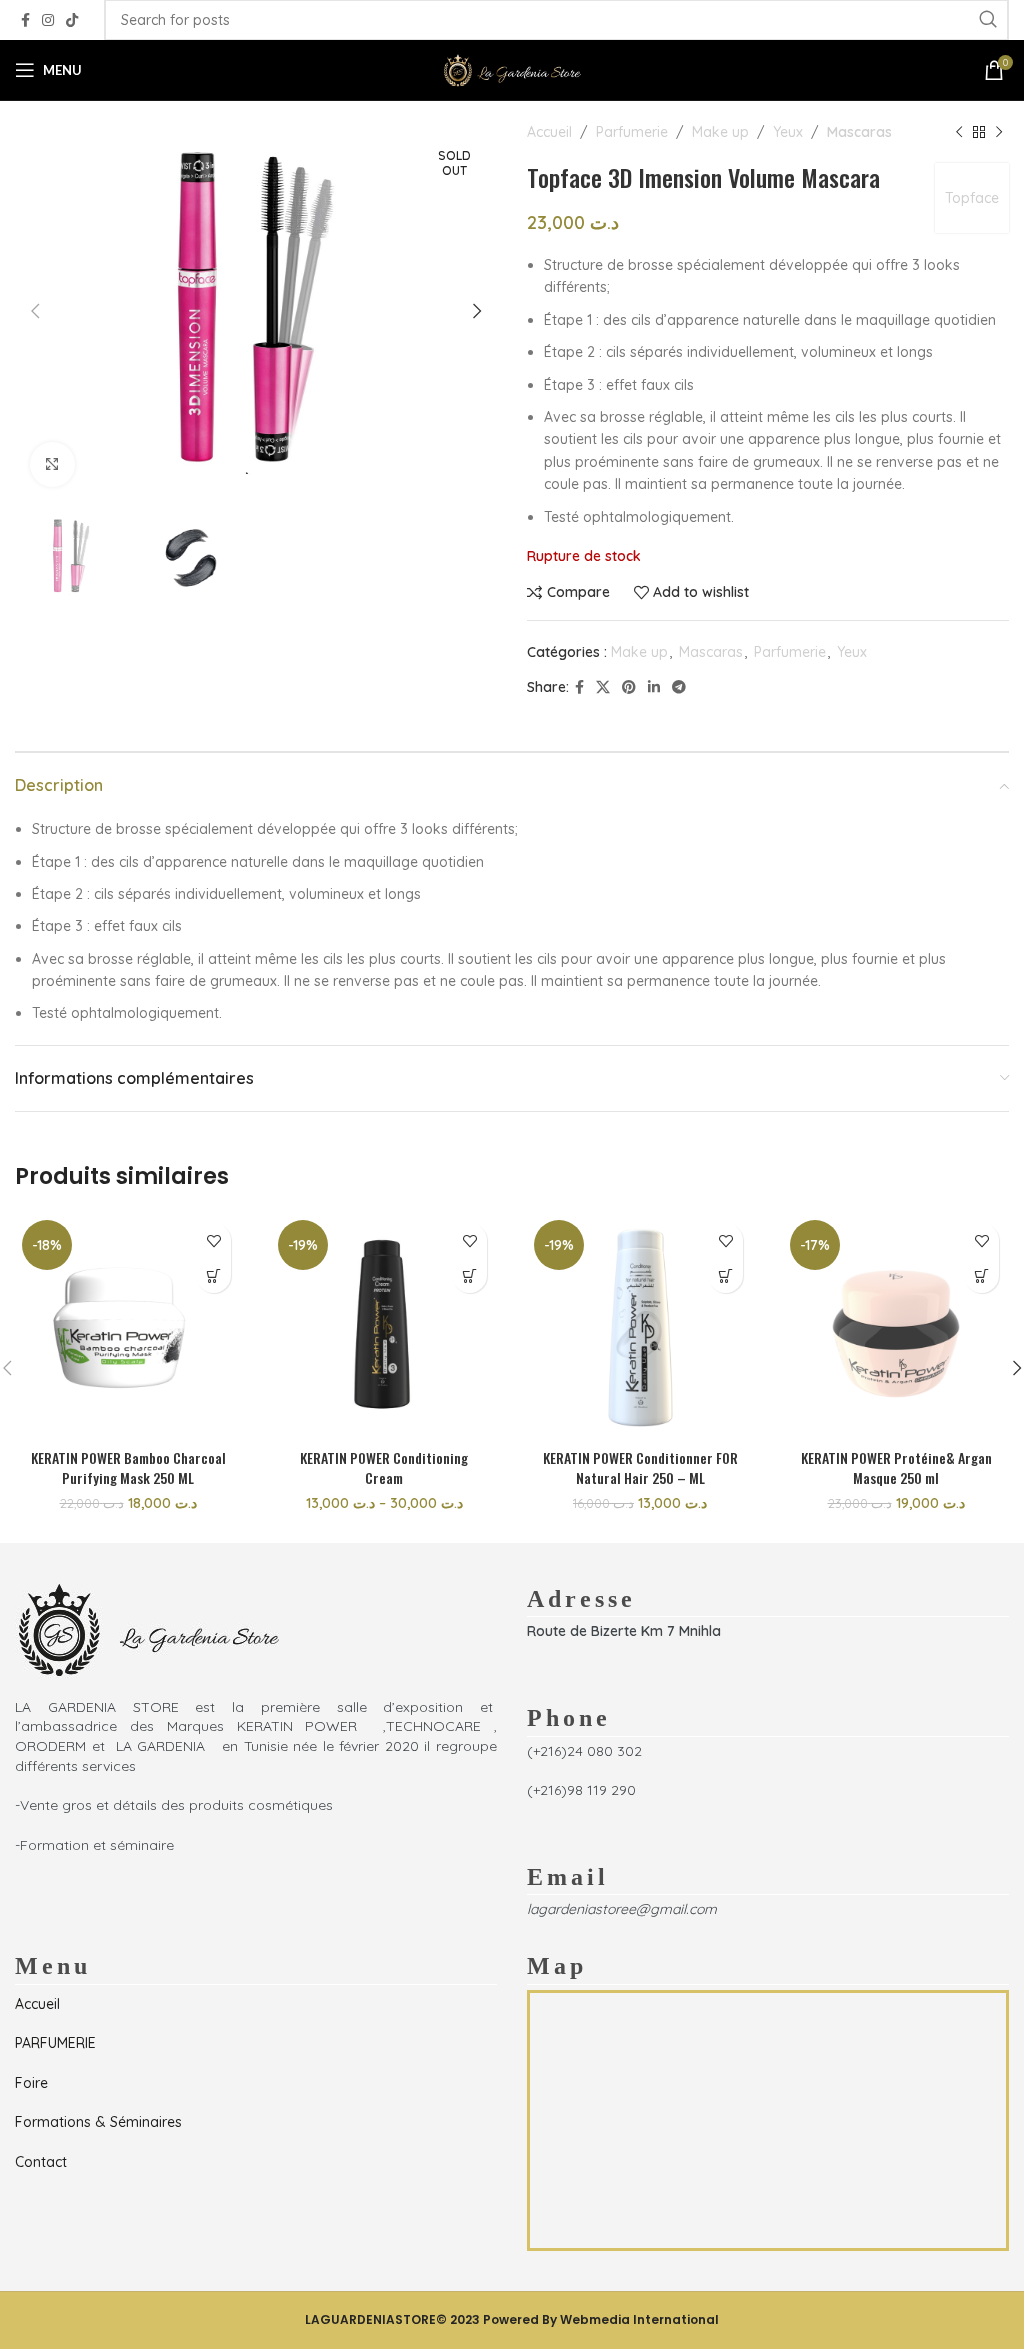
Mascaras (859, 132)
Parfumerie (632, 132)
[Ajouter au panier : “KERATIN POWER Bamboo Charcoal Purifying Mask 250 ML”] (213, 1275)
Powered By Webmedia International (601, 2319)
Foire (31, 2083)
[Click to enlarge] (52, 464)
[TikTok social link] (72, 20)
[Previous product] (959, 132)
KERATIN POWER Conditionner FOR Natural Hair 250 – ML (640, 1467)
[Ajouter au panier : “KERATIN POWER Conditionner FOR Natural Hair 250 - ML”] (725, 1275)
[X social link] (603, 687)
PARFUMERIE (55, 2043)
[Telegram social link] (679, 687)
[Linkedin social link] (654, 687)
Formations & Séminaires (98, 2122)
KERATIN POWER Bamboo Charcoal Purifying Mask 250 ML (128, 1467)
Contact (41, 2162)
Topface (972, 198)
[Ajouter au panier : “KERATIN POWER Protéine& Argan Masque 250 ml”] (981, 1275)
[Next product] (999, 132)
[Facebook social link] (25, 20)
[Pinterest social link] (629, 687)
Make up (720, 132)
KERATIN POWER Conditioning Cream (384, 1467)
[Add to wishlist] (213, 1240)
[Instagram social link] (48, 20)
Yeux (788, 132)
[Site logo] (512, 69)
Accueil (549, 132)
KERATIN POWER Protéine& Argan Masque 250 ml (896, 1467)
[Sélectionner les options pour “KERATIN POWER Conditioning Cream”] (469, 1275)
